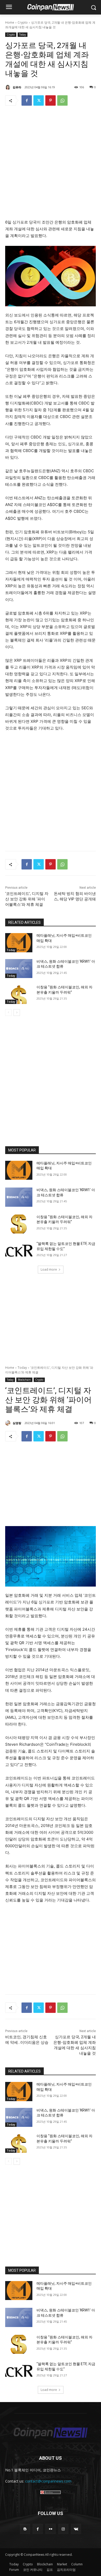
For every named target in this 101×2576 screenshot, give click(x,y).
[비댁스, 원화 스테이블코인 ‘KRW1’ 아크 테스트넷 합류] (19, 969)
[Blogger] (25, 2529)
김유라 (17, 87)
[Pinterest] (51, 100)
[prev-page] (8, 1013)
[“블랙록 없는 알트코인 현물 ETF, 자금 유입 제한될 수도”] (19, 1251)
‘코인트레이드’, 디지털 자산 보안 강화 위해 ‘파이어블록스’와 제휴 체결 (27, 899)
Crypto (23, 22)
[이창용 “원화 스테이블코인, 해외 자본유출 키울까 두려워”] (19, 994)
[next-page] (17, 1013)
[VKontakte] (76, 2529)
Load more (49, 1269)
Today (23, 35)
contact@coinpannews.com (48, 2481)
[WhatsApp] (62, 100)
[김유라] (9, 87)
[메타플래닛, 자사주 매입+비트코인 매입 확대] (19, 943)
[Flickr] (50, 2529)
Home (10, 22)
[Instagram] (63, 2529)
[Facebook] (27, 100)
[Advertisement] (51, 164)
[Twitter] (39, 100)
